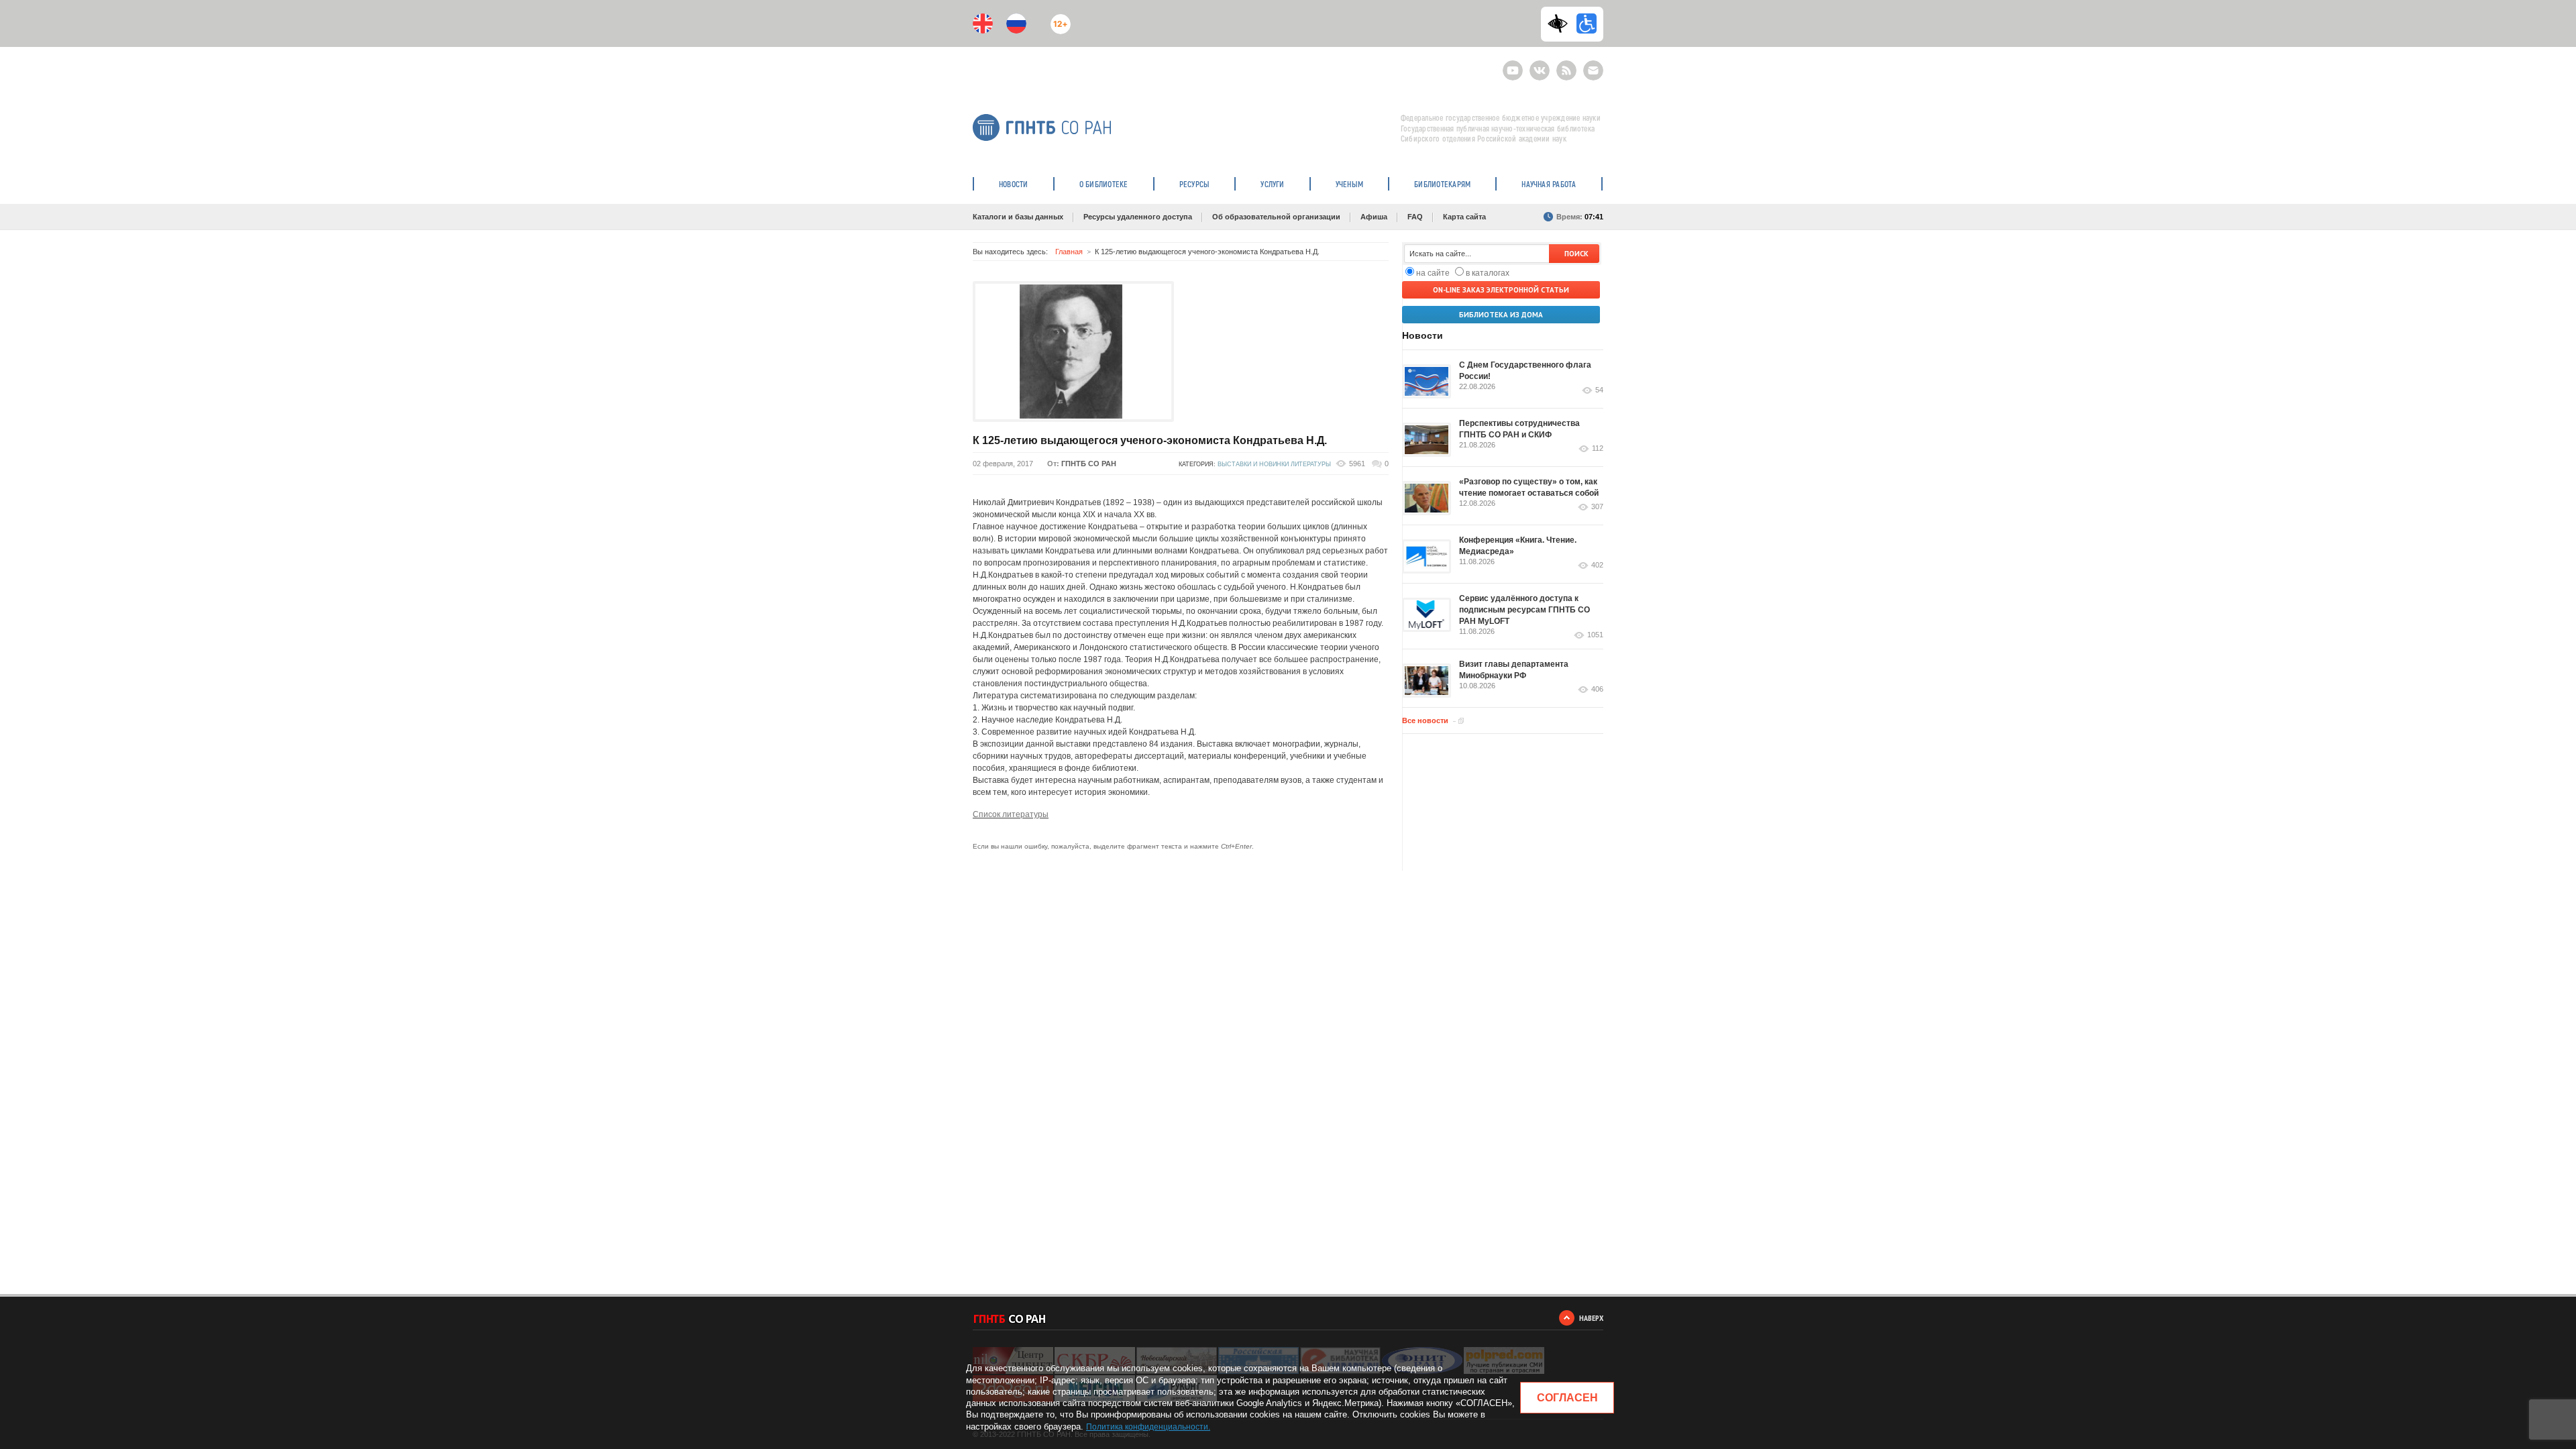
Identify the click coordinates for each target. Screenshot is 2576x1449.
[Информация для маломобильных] (1587, 23)
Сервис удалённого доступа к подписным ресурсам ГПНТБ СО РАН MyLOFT (1524, 610)
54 (1599, 390)
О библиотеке (1104, 184)
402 (1597, 565)
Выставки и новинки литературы (1274, 464)
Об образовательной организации (1276, 217)
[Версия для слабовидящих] (1561, 23)
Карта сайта (1464, 217)
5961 (1357, 464)
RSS (1565, 65)
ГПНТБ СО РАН (1089, 464)
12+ (1058, 18)
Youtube (1513, 65)
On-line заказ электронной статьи (1501, 290)
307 (1597, 507)
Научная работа (1549, 184)
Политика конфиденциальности (1147, 1427)
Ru (1016, 23)
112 (1598, 448)
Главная (1069, 252)
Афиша (1374, 217)
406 (1597, 689)
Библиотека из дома (1501, 315)
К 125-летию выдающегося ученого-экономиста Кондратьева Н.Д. (1150, 440)
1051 (1595, 635)
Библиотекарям (1442, 184)
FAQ (1415, 217)
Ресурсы (1195, 184)
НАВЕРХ (1591, 1318)
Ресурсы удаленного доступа (1138, 217)
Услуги (1272, 184)
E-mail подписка (1593, 70)
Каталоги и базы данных (1018, 217)
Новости (1014, 184)
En (983, 23)
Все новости (1425, 720)
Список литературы (1011, 814)
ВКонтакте (1540, 65)
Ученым (1349, 184)
